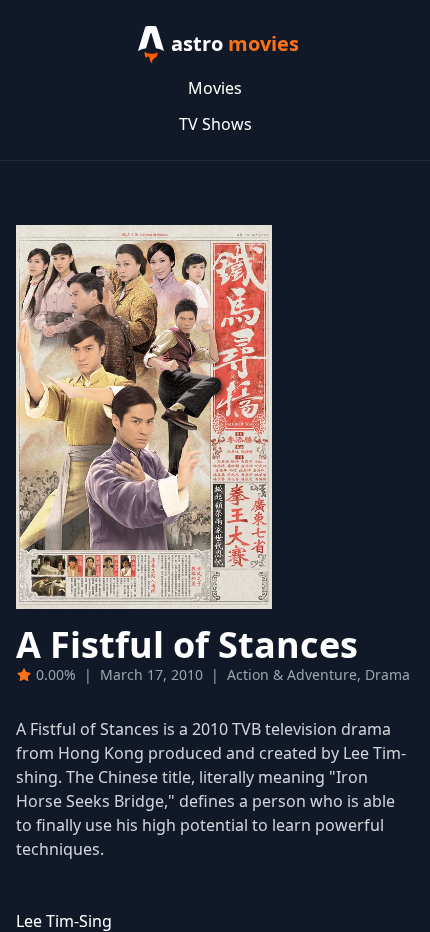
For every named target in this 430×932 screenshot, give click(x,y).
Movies (215, 88)
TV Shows (215, 124)
